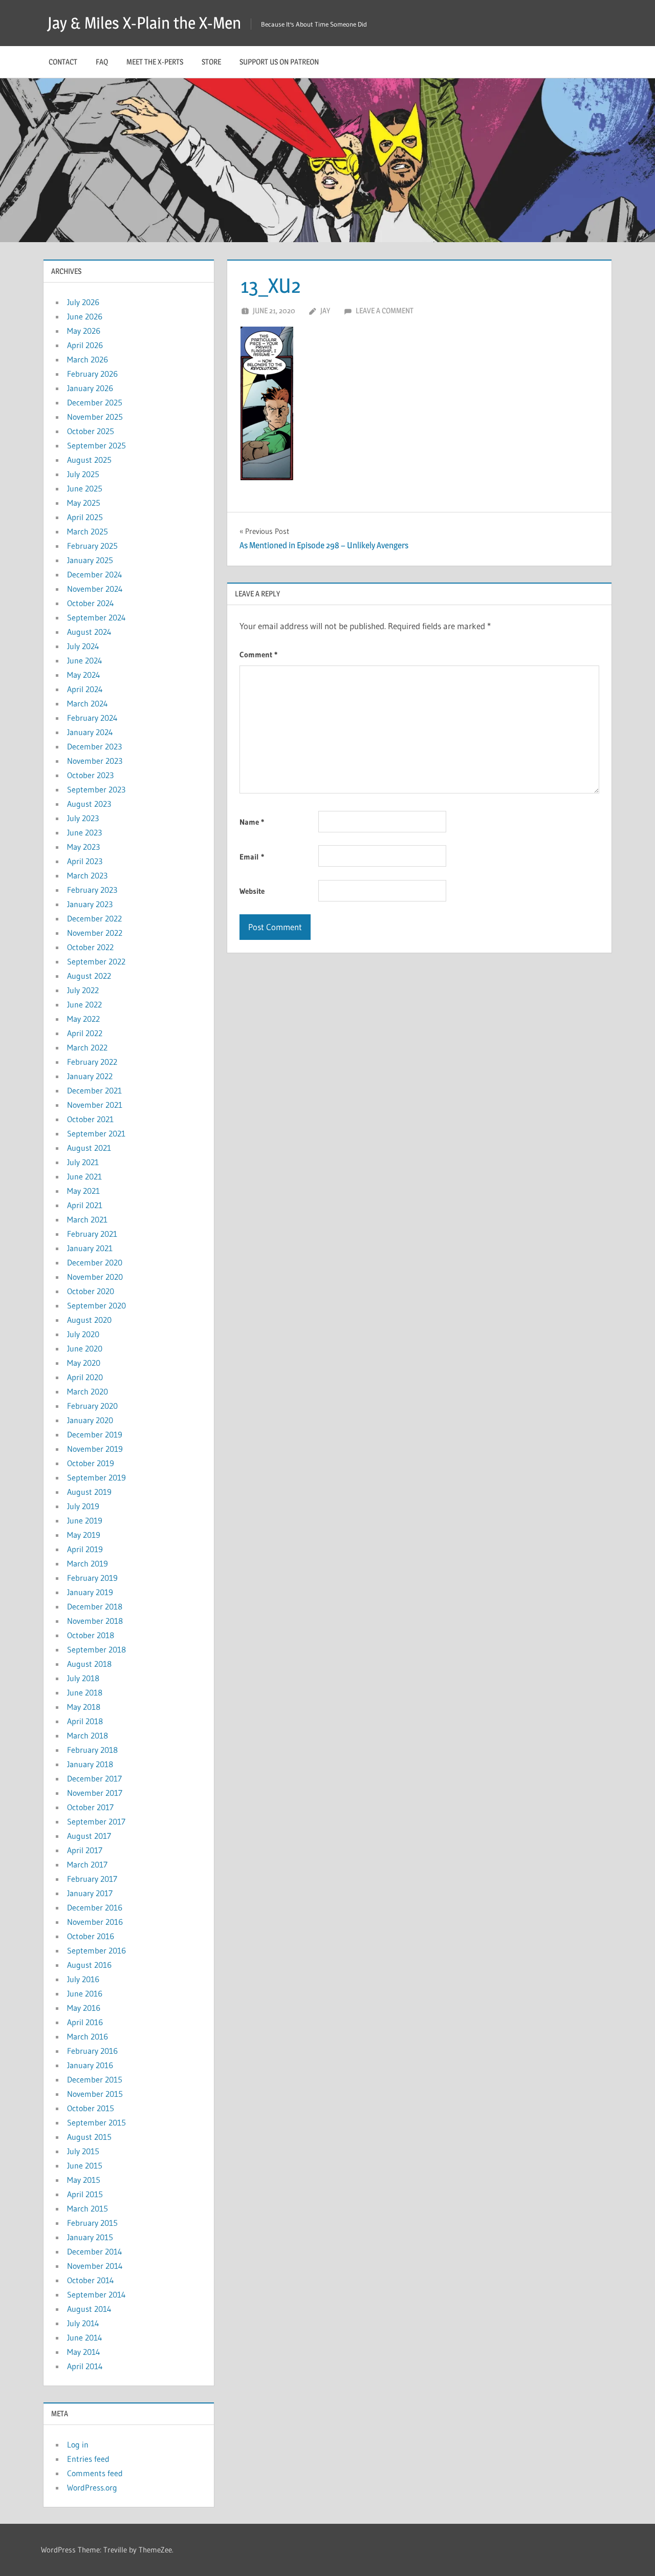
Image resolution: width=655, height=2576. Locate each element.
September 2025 (96, 445)
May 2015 (84, 2180)
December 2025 (95, 402)
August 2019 (89, 1492)
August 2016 (89, 1965)
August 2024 (89, 632)
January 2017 (90, 1893)
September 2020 (96, 1305)
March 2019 (88, 1563)
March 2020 (88, 1391)
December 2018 (95, 1606)
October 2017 (90, 1807)
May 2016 (84, 2008)
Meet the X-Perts (155, 62)
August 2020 (89, 1320)
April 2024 (85, 689)
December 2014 (95, 2251)
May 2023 (83, 847)
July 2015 (83, 2151)
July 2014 (83, 2323)
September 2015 (96, 2122)
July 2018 (83, 1678)
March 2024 (88, 703)
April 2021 (85, 1205)
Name (252, 822)
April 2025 (85, 517)
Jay (325, 310)
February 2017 (92, 1879)
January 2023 (90, 904)
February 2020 (92, 1406)
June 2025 (85, 488)
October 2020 (91, 1291)
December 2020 (95, 1262)
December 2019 (95, 1434)
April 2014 (85, 2366)
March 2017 (87, 1864)
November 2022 (95, 933)
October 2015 (91, 2108)
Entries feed (88, 2459)
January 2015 (90, 2237)
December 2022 (94, 918)
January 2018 (90, 1764)
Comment (258, 654)
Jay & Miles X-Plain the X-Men (144, 23)
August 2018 (89, 1664)
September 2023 (96, 789)
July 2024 (83, 646)
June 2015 (85, 2165)
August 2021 (89, 1148)
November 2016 (95, 1922)
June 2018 (85, 1692)
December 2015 (95, 2079)
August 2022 (89, 976)
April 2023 (85, 861)
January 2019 (90, 1592)
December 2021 (94, 1090)
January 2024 (90, 732)
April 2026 (85, 345)
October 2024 (91, 603)
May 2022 (83, 1019)
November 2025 (95, 417)
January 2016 (90, 2065)
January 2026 (90, 388)
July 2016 (83, 1979)
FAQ (102, 62)
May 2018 (84, 1707)
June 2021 (84, 1176)
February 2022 (92, 1062)
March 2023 (87, 875)
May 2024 (84, 675)
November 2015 (95, 2094)
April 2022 (85, 1033)
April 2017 (85, 1850)
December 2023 (94, 746)
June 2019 (85, 1520)
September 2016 (96, 1950)
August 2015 (89, 2137)
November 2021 (95, 1105)
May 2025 (84, 503)
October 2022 (90, 947)
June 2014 (85, 2337)
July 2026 (83, 302)
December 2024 (95, 574)
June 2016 (85, 1993)
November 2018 (95, 1621)
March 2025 (88, 531)
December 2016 (95, 1907)
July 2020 (83, 1334)
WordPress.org (92, 2487)
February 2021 (92, 1234)
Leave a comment (385, 310)
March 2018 (88, 1735)
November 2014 (95, 2266)
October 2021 (90, 1119)
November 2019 (95, 1449)
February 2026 (92, 374)
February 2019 (92, 1578)
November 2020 (95, 1277)
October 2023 (90, 775)
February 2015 (92, 2223)
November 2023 (95, 761)
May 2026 (84, 331)
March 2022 (87, 1047)
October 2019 (91, 1463)
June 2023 (84, 832)
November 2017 (95, 1793)
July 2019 (83, 1506)
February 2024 (92, 718)
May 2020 (84, 1363)
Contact (63, 62)
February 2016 (92, 2051)
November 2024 (95, 589)
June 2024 (85, 660)
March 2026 (88, 359)
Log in (78, 2444)
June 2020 (85, 1348)
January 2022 (90, 1076)
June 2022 (84, 1004)
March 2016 (88, 2036)
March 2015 (88, 2208)
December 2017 (94, 1778)
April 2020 (85, 1377)
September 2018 (96, 1649)
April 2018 (85, 1721)
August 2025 (89, 460)
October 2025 (91, 431)
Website (252, 891)
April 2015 (85, 2194)
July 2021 (83, 1162)
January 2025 (90, 560)
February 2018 (92, 1750)
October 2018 (91, 1635)
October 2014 (91, 2280)
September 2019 (96, 1477)
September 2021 (96, 1133)
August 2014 (89, 2309)
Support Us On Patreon (279, 62)
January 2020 (90, 1420)
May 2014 (84, 2352)
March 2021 (87, 1219)
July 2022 (83, 990)
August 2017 (89, 1836)
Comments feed (95, 2473)
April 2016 (85, 2022)
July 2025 (83, 474)
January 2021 (90, 1248)
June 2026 (85, 316)
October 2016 (91, 1936)
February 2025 (92, 546)
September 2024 (96, 617)
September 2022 (96, 961)
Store (211, 62)
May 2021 (83, 1191)
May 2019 (84, 1535)
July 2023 (83, 818)
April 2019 (85, 1549)
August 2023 (89, 804)
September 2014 (96, 2294)
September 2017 (96, 1821)
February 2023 (92, 890)
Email (252, 857)
